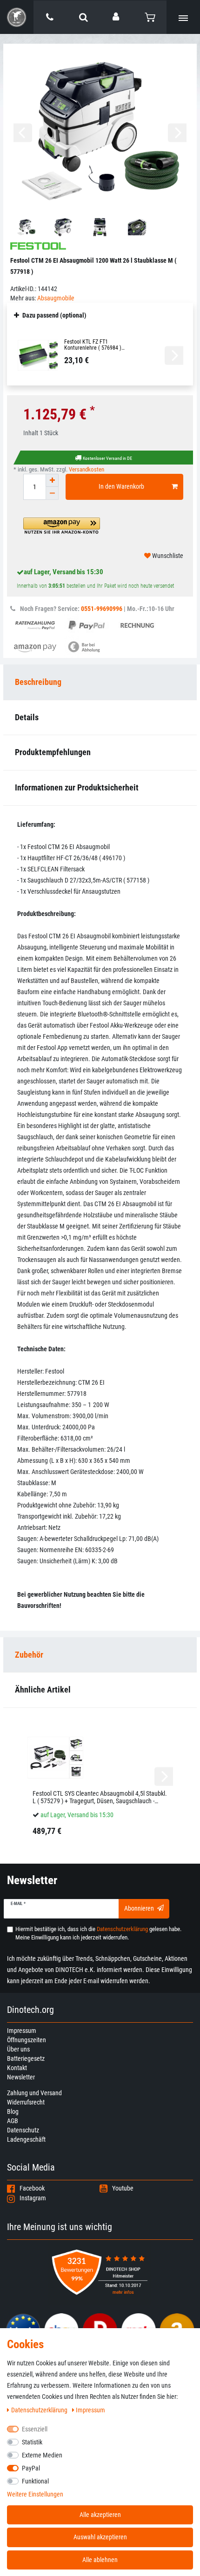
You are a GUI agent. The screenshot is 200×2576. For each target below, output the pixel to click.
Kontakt (17, 2068)
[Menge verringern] (52, 493)
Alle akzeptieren (100, 2515)
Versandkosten (87, 469)
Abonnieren (139, 1908)
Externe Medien (42, 2455)
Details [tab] (27, 717)
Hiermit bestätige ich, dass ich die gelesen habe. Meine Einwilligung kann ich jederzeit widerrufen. (98, 1933)
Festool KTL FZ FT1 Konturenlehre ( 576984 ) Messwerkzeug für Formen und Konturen (99, 345)
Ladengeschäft (26, 2139)
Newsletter (21, 2077)
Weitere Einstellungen (35, 2494)
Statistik (32, 2442)
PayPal (31, 2468)
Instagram (33, 2198)
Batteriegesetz (26, 2058)
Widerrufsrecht (26, 2102)
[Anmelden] (117, 17)
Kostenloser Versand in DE (107, 458)
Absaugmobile (56, 298)
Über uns (18, 2049)
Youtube (123, 2188)
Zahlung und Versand (34, 2093)
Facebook (32, 2188)
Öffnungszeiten (27, 2040)
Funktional (35, 2481)
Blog (13, 2111)
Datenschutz (23, 2130)
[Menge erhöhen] (52, 480)
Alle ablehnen (100, 2560)
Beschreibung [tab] (38, 682)
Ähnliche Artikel (43, 1690)
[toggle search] (83, 17)
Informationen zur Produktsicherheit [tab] (77, 787)
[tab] (100, 1655)
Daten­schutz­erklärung (40, 2410)
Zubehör (29, 1655)
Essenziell (35, 2429)
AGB (13, 2121)
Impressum (22, 2031)
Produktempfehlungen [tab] (53, 752)
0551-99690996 (102, 609)
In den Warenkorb (121, 486)
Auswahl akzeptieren (100, 2537)
